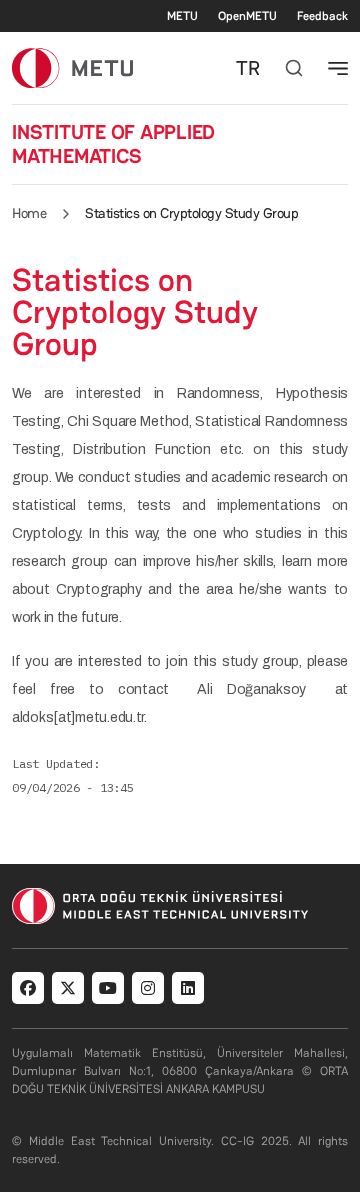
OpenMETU (247, 16)
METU (182, 16)
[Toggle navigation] (338, 68)
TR (248, 68)
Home (29, 213)
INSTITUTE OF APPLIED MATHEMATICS (113, 144)
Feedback (322, 16)
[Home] (72, 67)
